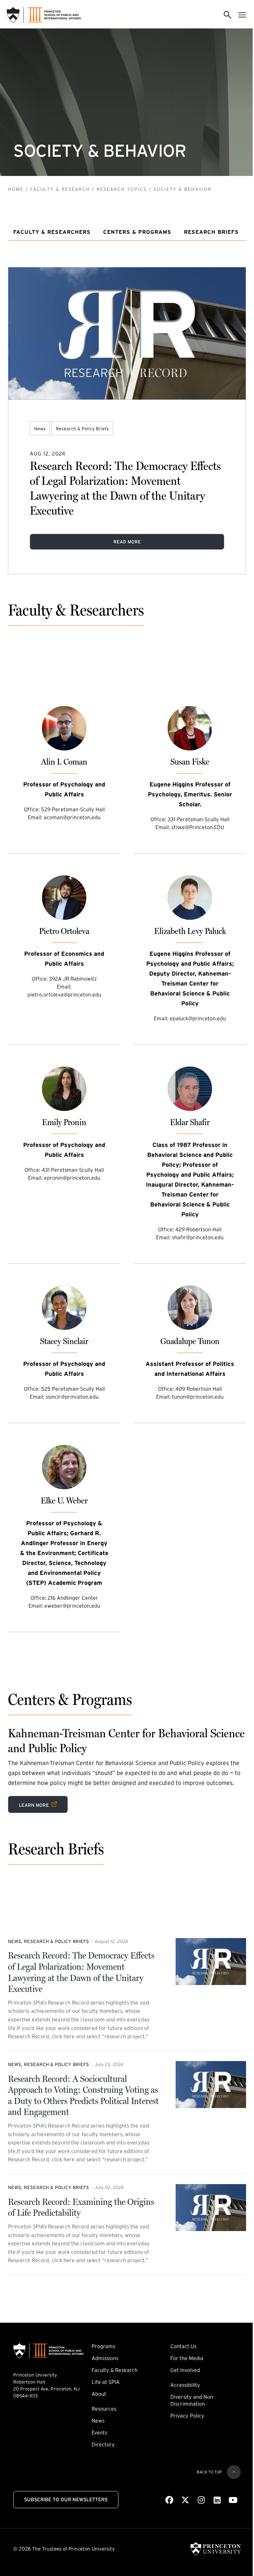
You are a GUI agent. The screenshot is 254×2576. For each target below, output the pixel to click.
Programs (103, 2346)
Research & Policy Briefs (82, 429)
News (40, 429)
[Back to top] (234, 2472)
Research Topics (122, 189)
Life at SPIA (106, 2382)
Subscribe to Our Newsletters (66, 2499)
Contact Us (183, 2346)
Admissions (105, 2358)
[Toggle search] (228, 15)
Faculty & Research (60, 189)
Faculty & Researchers (52, 232)
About (99, 2394)
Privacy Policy (187, 2416)
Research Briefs (211, 232)
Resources (104, 2409)
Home (16, 189)
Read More (127, 542)
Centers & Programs (137, 232)
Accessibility (185, 2385)
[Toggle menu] (242, 15)
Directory (103, 2444)
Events (99, 2432)
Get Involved (185, 2370)
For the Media (187, 2358)
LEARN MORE (38, 1804)
